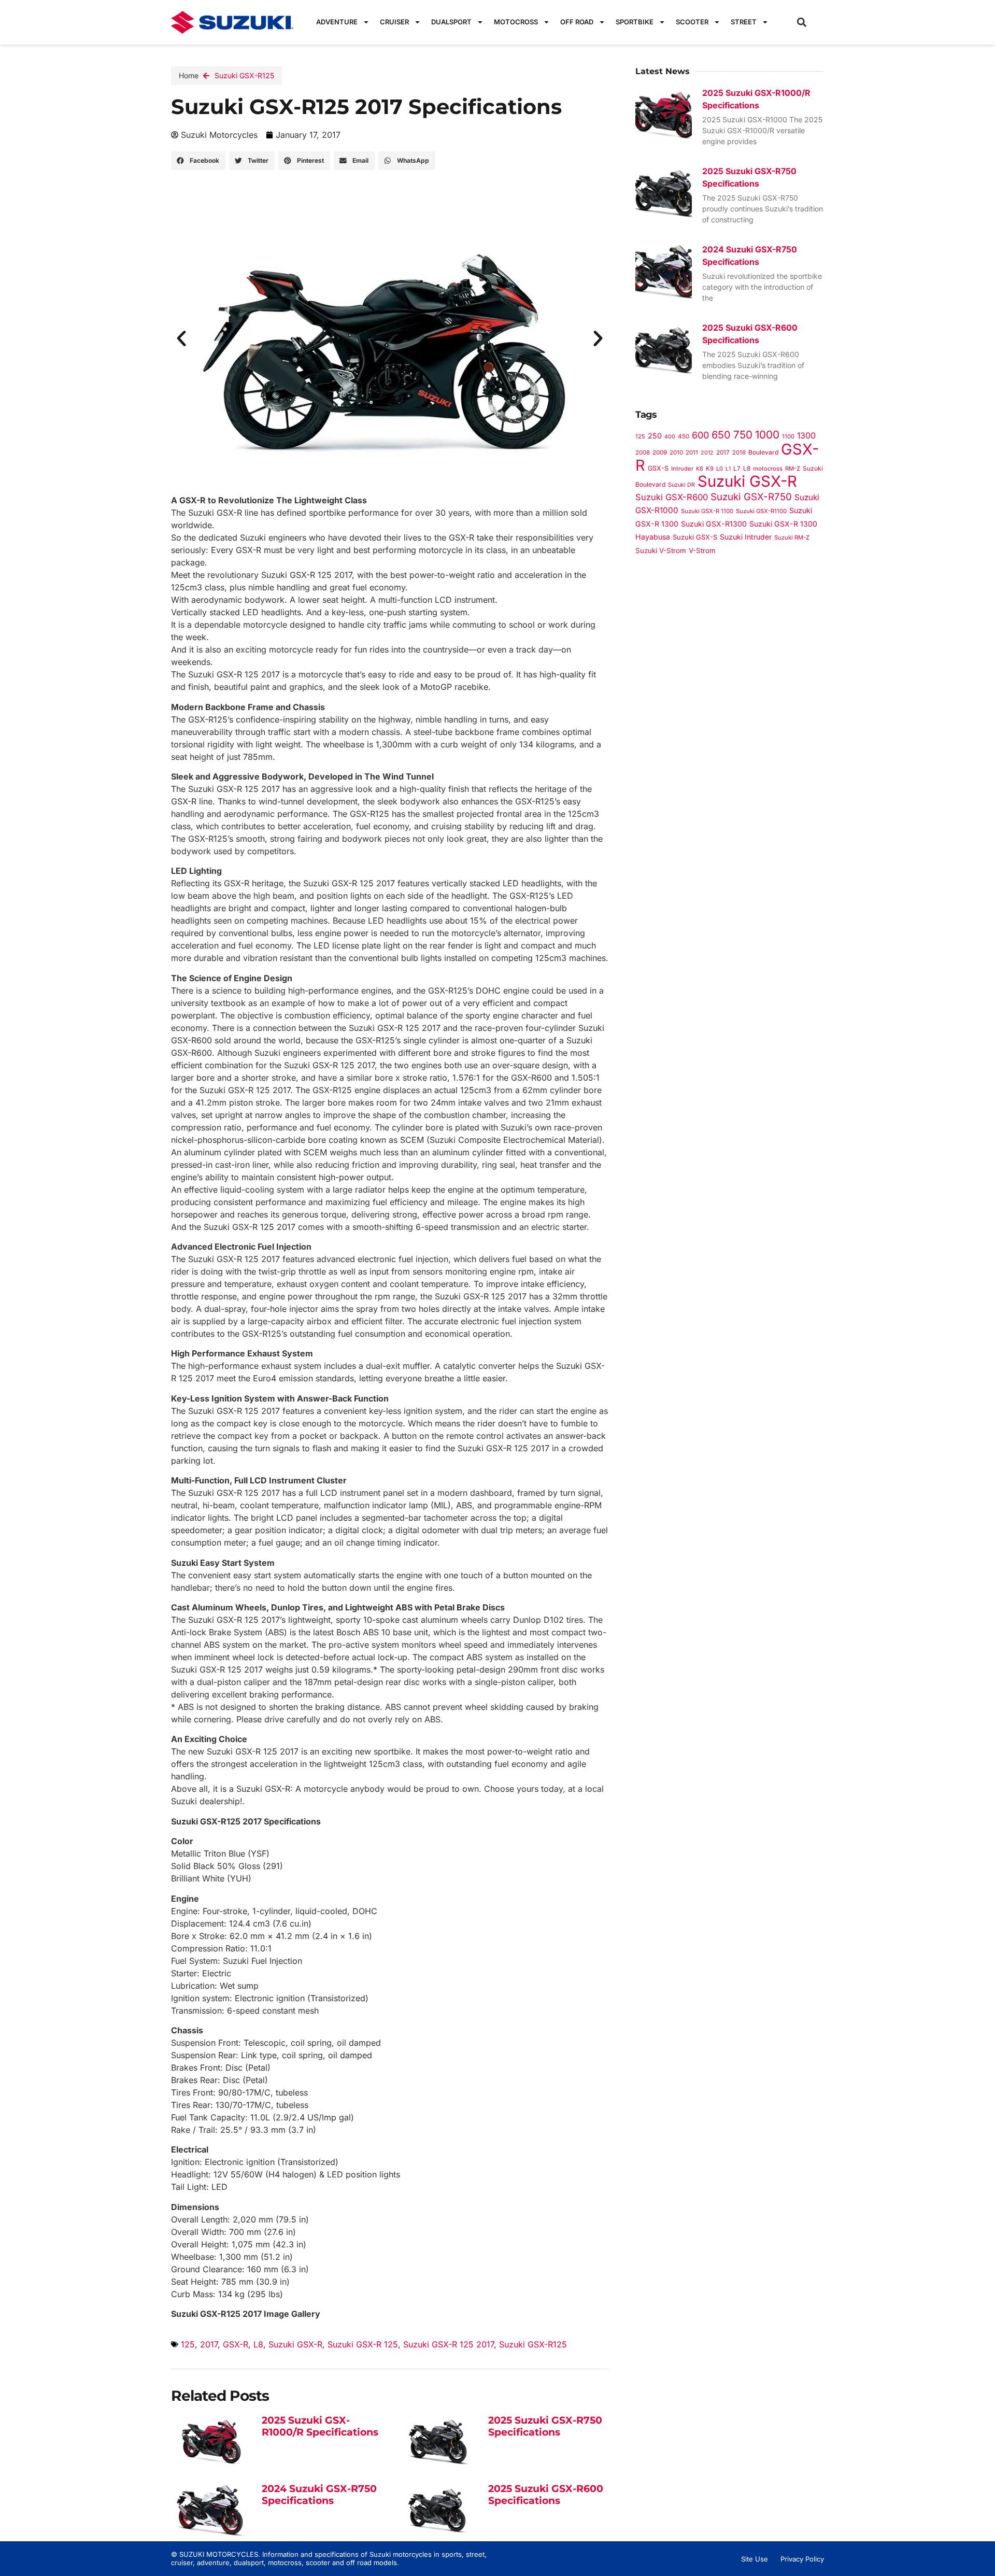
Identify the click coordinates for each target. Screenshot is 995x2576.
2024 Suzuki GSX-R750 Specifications (319, 2495)
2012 (707, 453)
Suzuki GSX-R (295, 2344)
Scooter (692, 22)
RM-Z (793, 469)
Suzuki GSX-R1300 (714, 524)
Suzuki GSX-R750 (751, 497)
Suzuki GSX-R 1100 (707, 511)
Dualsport (451, 22)
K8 (700, 469)
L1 (728, 469)
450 (684, 436)
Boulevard (763, 452)
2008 (643, 452)
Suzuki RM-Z (792, 537)
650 (721, 435)
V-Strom (702, 550)
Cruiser (394, 22)
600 (700, 435)
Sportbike (635, 22)
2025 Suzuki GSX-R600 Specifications (546, 2495)
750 (743, 435)
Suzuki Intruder (746, 537)
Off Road (577, 22)
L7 (737, 469)
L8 (258, 2344)
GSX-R (236, 2344)
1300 (806, 436)
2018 (739, 452)
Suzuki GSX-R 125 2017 (449, 2344)
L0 (720, 469)
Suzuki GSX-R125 (244, 75)
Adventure (337, 22)
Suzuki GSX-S (695, 537)
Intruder (682, 469)
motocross (768, 469)
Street (744, 22)
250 (655, 436)
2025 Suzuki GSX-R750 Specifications (545, 2426)
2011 (692, 452)
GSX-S (658, 468)
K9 (710, 469)
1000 (767, 435)
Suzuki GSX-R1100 (761, 511)
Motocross (516, 22)
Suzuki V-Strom (661, 550)
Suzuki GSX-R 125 (363, 2344)
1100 (788, 436)
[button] (802, 22)
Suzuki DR (681, 485)
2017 (209, 2344)
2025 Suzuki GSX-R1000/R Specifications (320, 2426)
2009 (660, 452)
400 (670, 437)
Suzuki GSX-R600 (672, 497)
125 (188, 2344)
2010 (676, 452)
